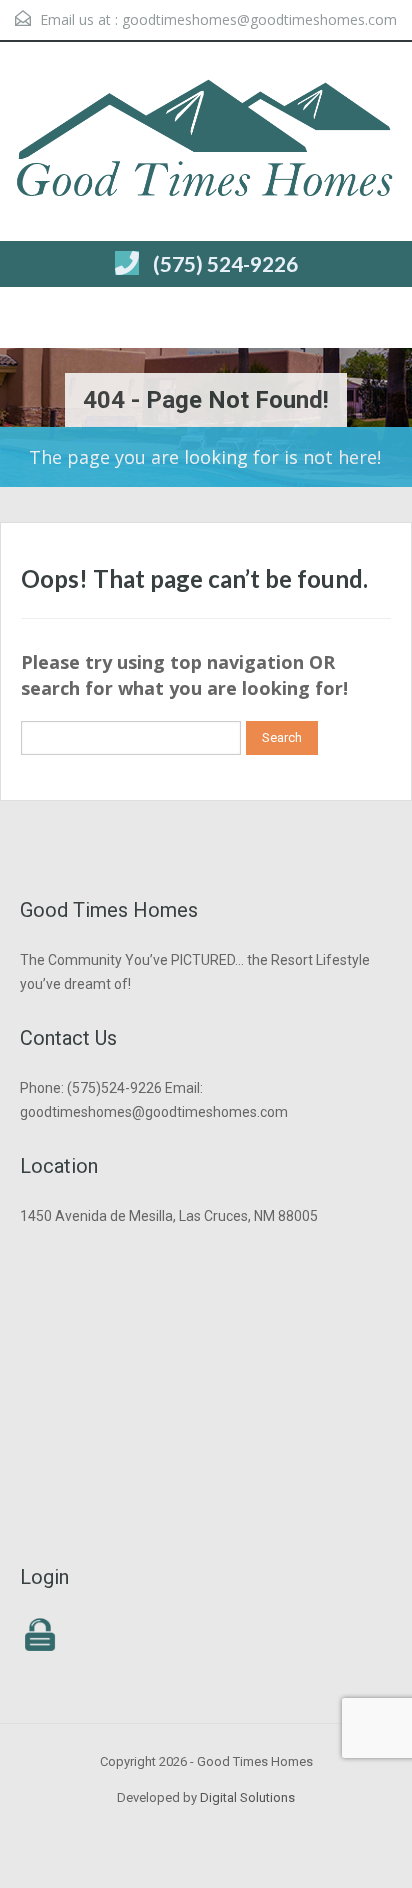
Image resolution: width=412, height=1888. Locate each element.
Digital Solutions (247, 1797)
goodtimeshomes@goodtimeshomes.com (259, 19)
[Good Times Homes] (206, 144)
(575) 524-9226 (225, 263)
